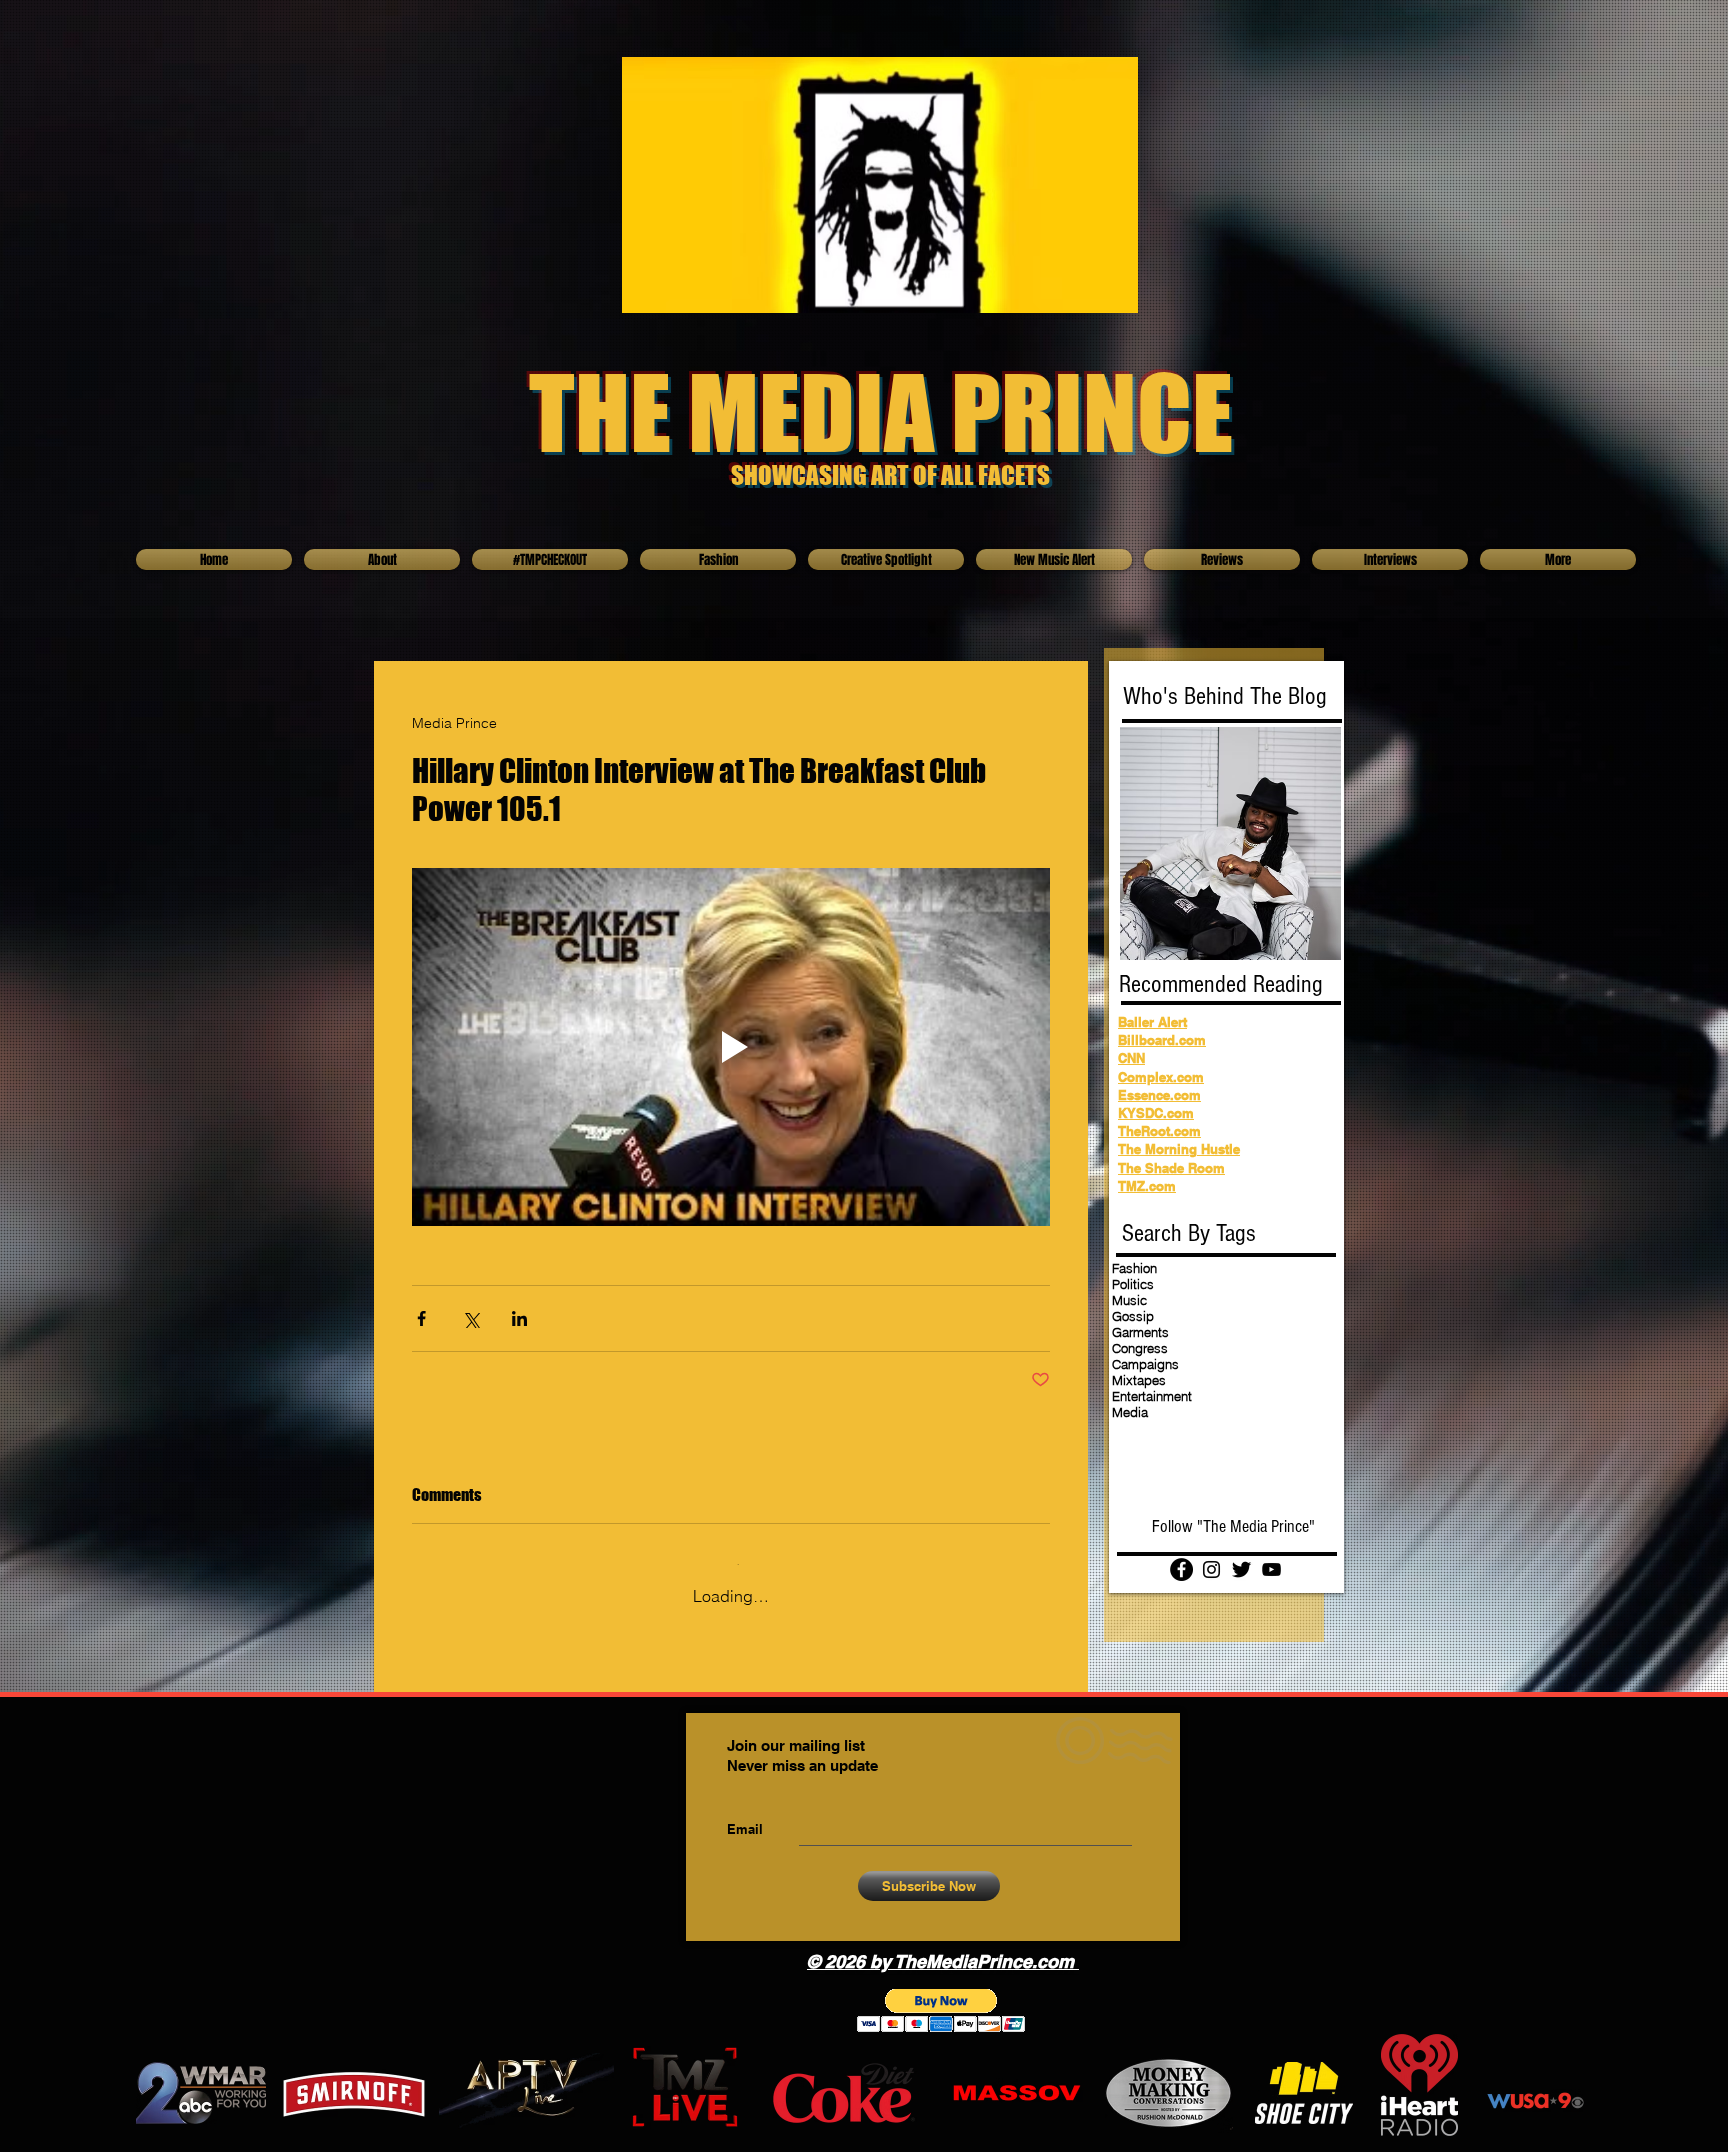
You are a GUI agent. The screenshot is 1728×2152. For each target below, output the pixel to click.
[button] (941, 1996)
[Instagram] (1211, 1569)
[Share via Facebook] (421, 1318)
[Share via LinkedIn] (519, 1318)
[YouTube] (1271, 1569)
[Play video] (731, 1047)
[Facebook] (1181, 1569)
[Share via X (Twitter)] (470, 1318)
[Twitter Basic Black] (1241, 1569)
